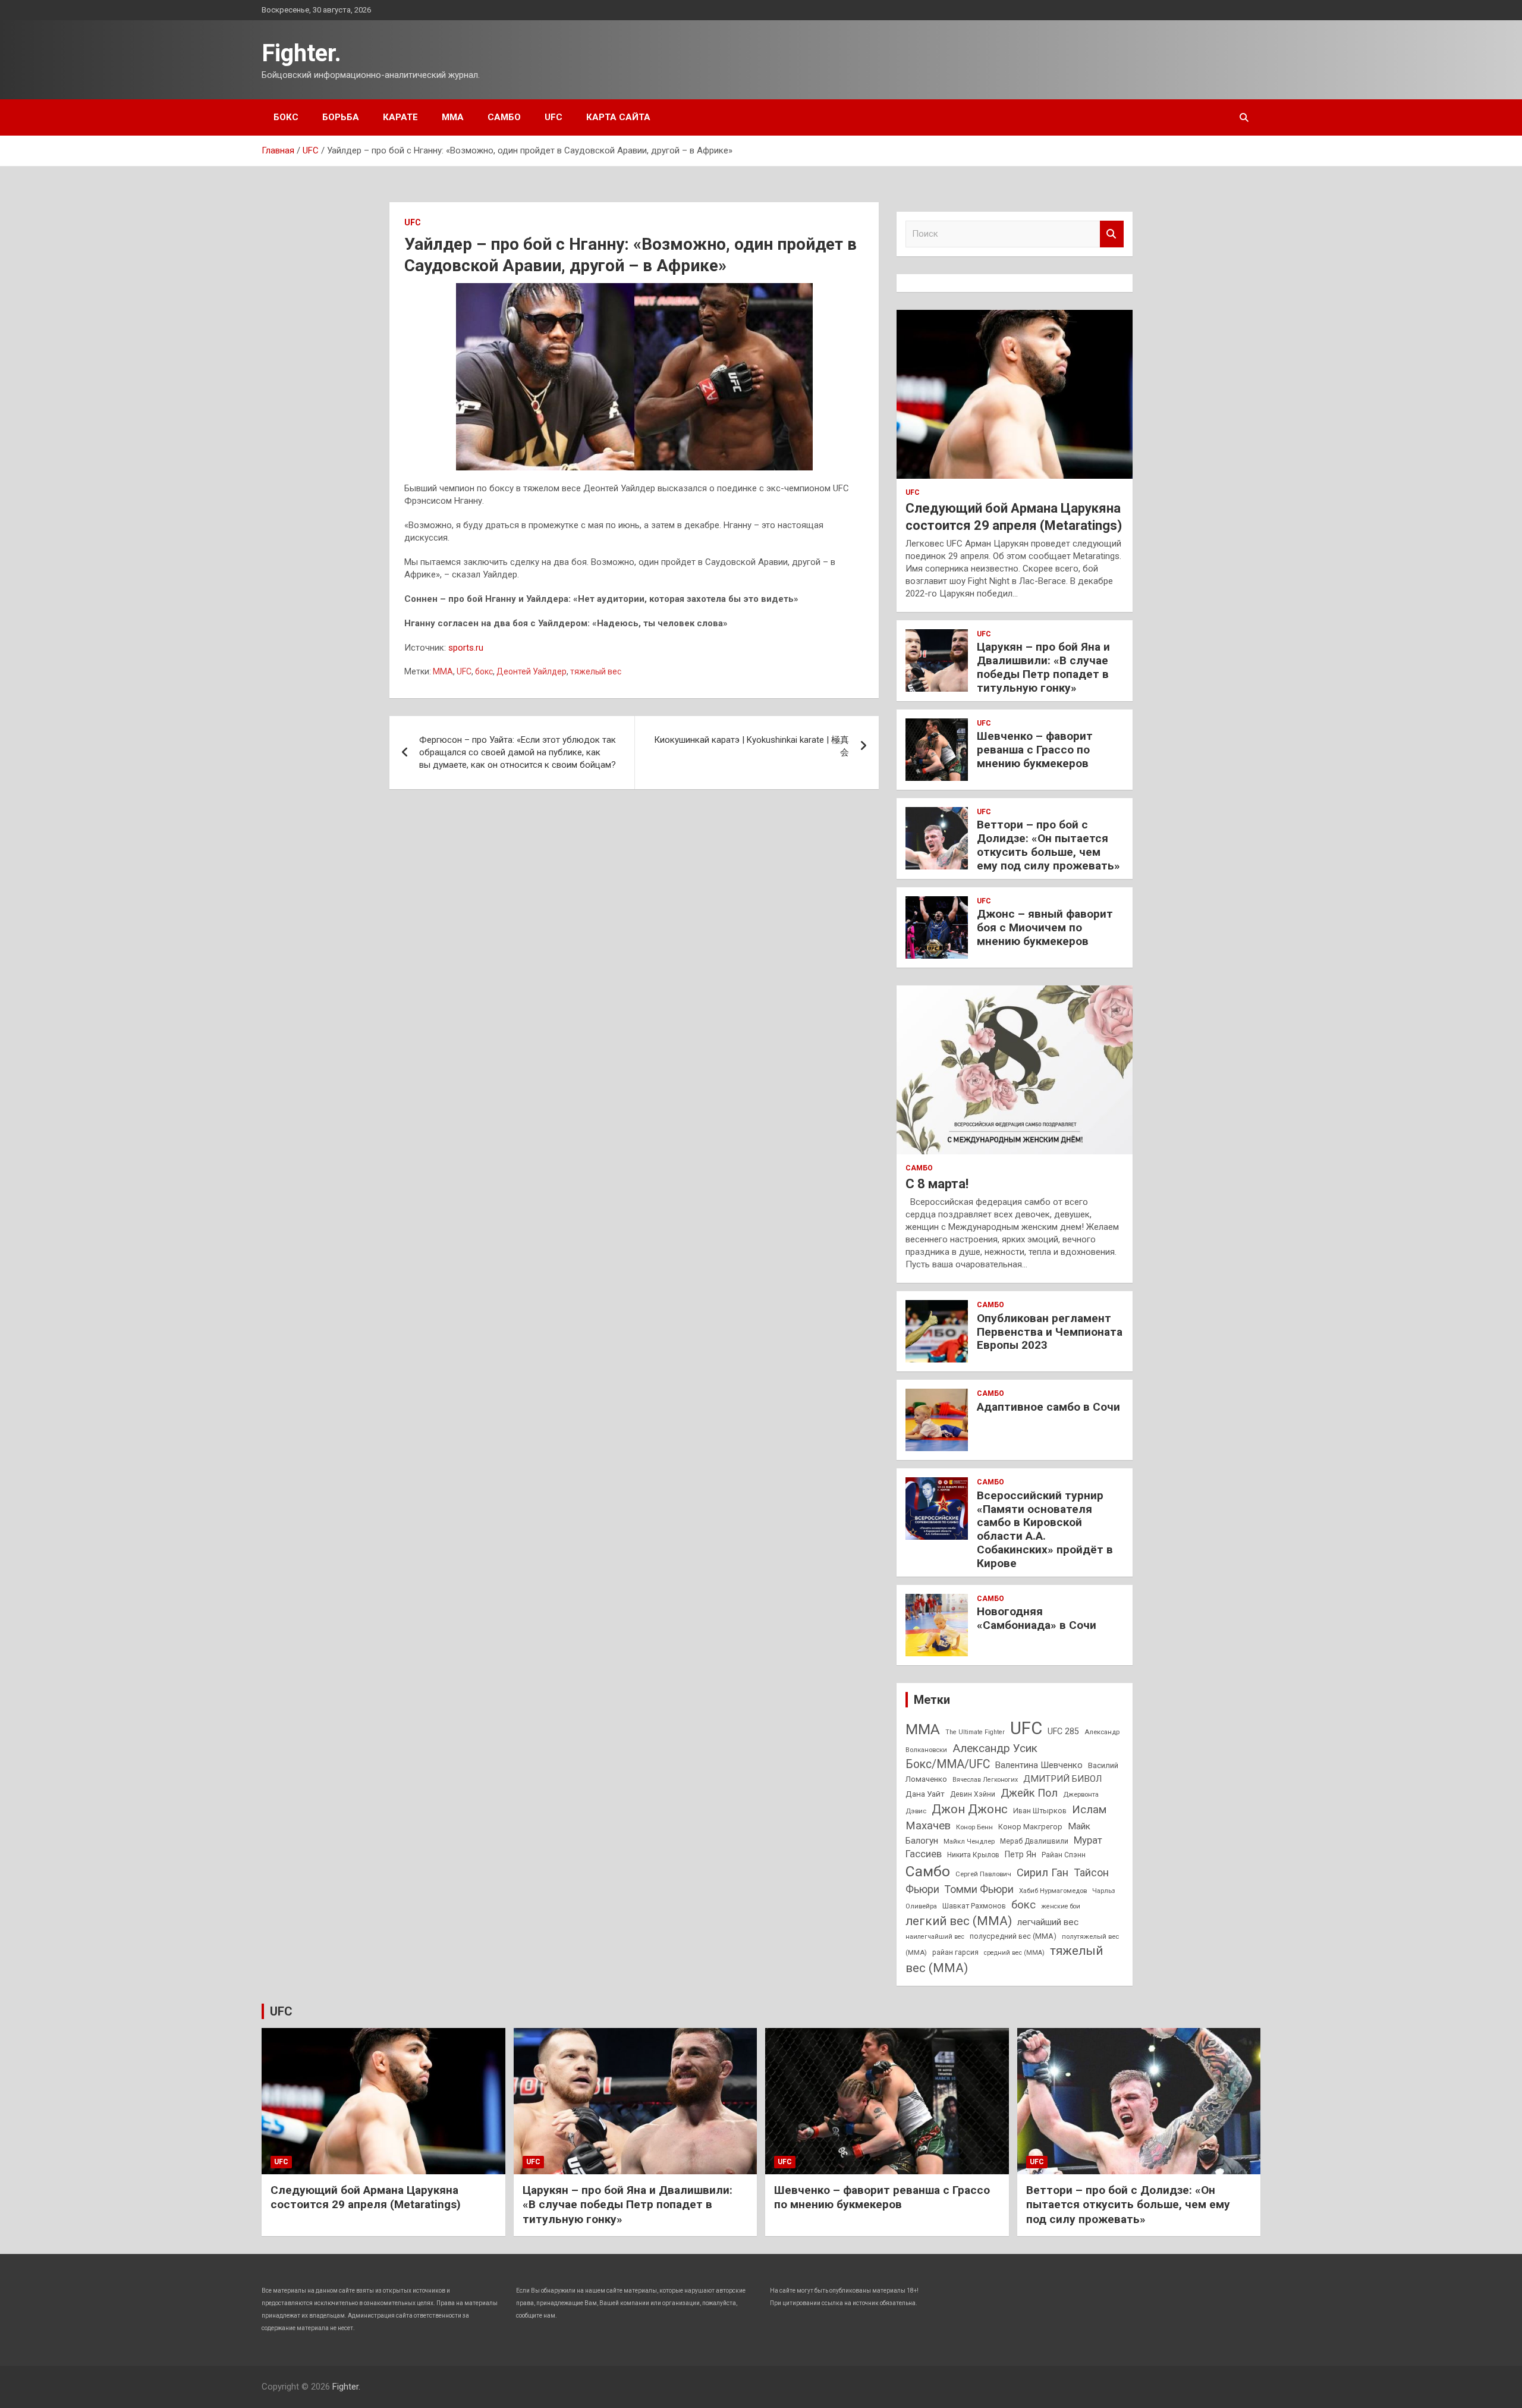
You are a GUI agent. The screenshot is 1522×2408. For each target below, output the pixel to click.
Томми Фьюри (979, 1889)
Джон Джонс (970, 1809)
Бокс (286, 117)
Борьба (341, 117)
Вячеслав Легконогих (985, 1780)
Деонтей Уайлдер (532, 671)
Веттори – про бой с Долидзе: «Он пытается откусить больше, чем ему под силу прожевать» (1048, 845)
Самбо (504, 117)
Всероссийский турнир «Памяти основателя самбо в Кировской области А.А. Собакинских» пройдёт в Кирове (1045, 1529)
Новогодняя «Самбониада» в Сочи (1037, 1618)
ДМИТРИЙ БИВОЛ (1062, 1779)
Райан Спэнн (1064, 1855)
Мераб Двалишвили (1034, 1841)
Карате (400, 117)
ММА (453, 117)
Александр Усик (995, 1748)
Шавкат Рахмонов (974, 1906)
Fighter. (301, 53)
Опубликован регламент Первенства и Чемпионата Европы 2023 (1050, 1332)
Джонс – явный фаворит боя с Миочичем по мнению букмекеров (1045, 927)
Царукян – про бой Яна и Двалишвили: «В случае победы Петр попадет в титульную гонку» (1043, 667)
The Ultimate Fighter (975, 1732)
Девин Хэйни (973, 1794)
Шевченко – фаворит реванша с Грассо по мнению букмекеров (1035, 750)
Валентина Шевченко (1039, 1765)
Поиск (1112, 234)
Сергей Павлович (983, 1874)
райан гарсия (955, 1952)
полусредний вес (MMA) (1013, 1936)
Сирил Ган (1043, 1872)
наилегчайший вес (935, 1937)
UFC (554, 117)
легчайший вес (1048, 1922)
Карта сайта (618, 117)
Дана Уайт (925, 1794)
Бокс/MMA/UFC (948, 1764)
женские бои (1061, 1906)
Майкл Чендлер (969, 1841)
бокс (484, 671)
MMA (443, 671)
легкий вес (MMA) (959, 1921)
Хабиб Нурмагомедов (1053, 1891)
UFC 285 (1063, 1731)
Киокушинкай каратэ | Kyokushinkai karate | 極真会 (751, 746)
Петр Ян (1021, 1854)
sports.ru (466, 648)
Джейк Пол (1029, 1793)
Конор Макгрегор (1030, 1827)
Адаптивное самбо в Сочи (1048, 1407)
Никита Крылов (973, 1855)
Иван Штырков (1040, 1811)
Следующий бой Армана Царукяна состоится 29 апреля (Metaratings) (366, 2197)
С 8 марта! (937, 1184)
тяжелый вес (596, 671)
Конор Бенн (974, 1827)
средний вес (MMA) (1014, 1953)
